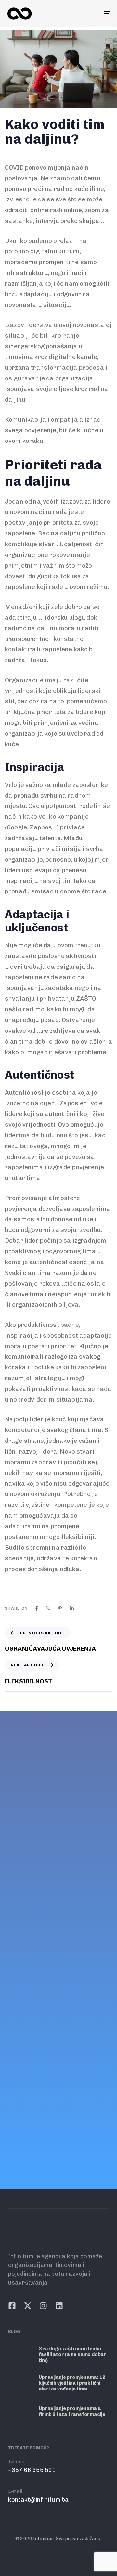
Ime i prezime (38, 1967)
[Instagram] (42, 1937)
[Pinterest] (60, 1608)
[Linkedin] (72, 1608)
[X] (48, 1608)
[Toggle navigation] (93, 14)
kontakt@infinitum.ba (37, 1916)
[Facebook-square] (10, 1937)
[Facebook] (37, 1608)
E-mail (13, 1908)
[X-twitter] (26, 1937)
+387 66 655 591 (30, 1887)
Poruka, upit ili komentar (54, 2034)
